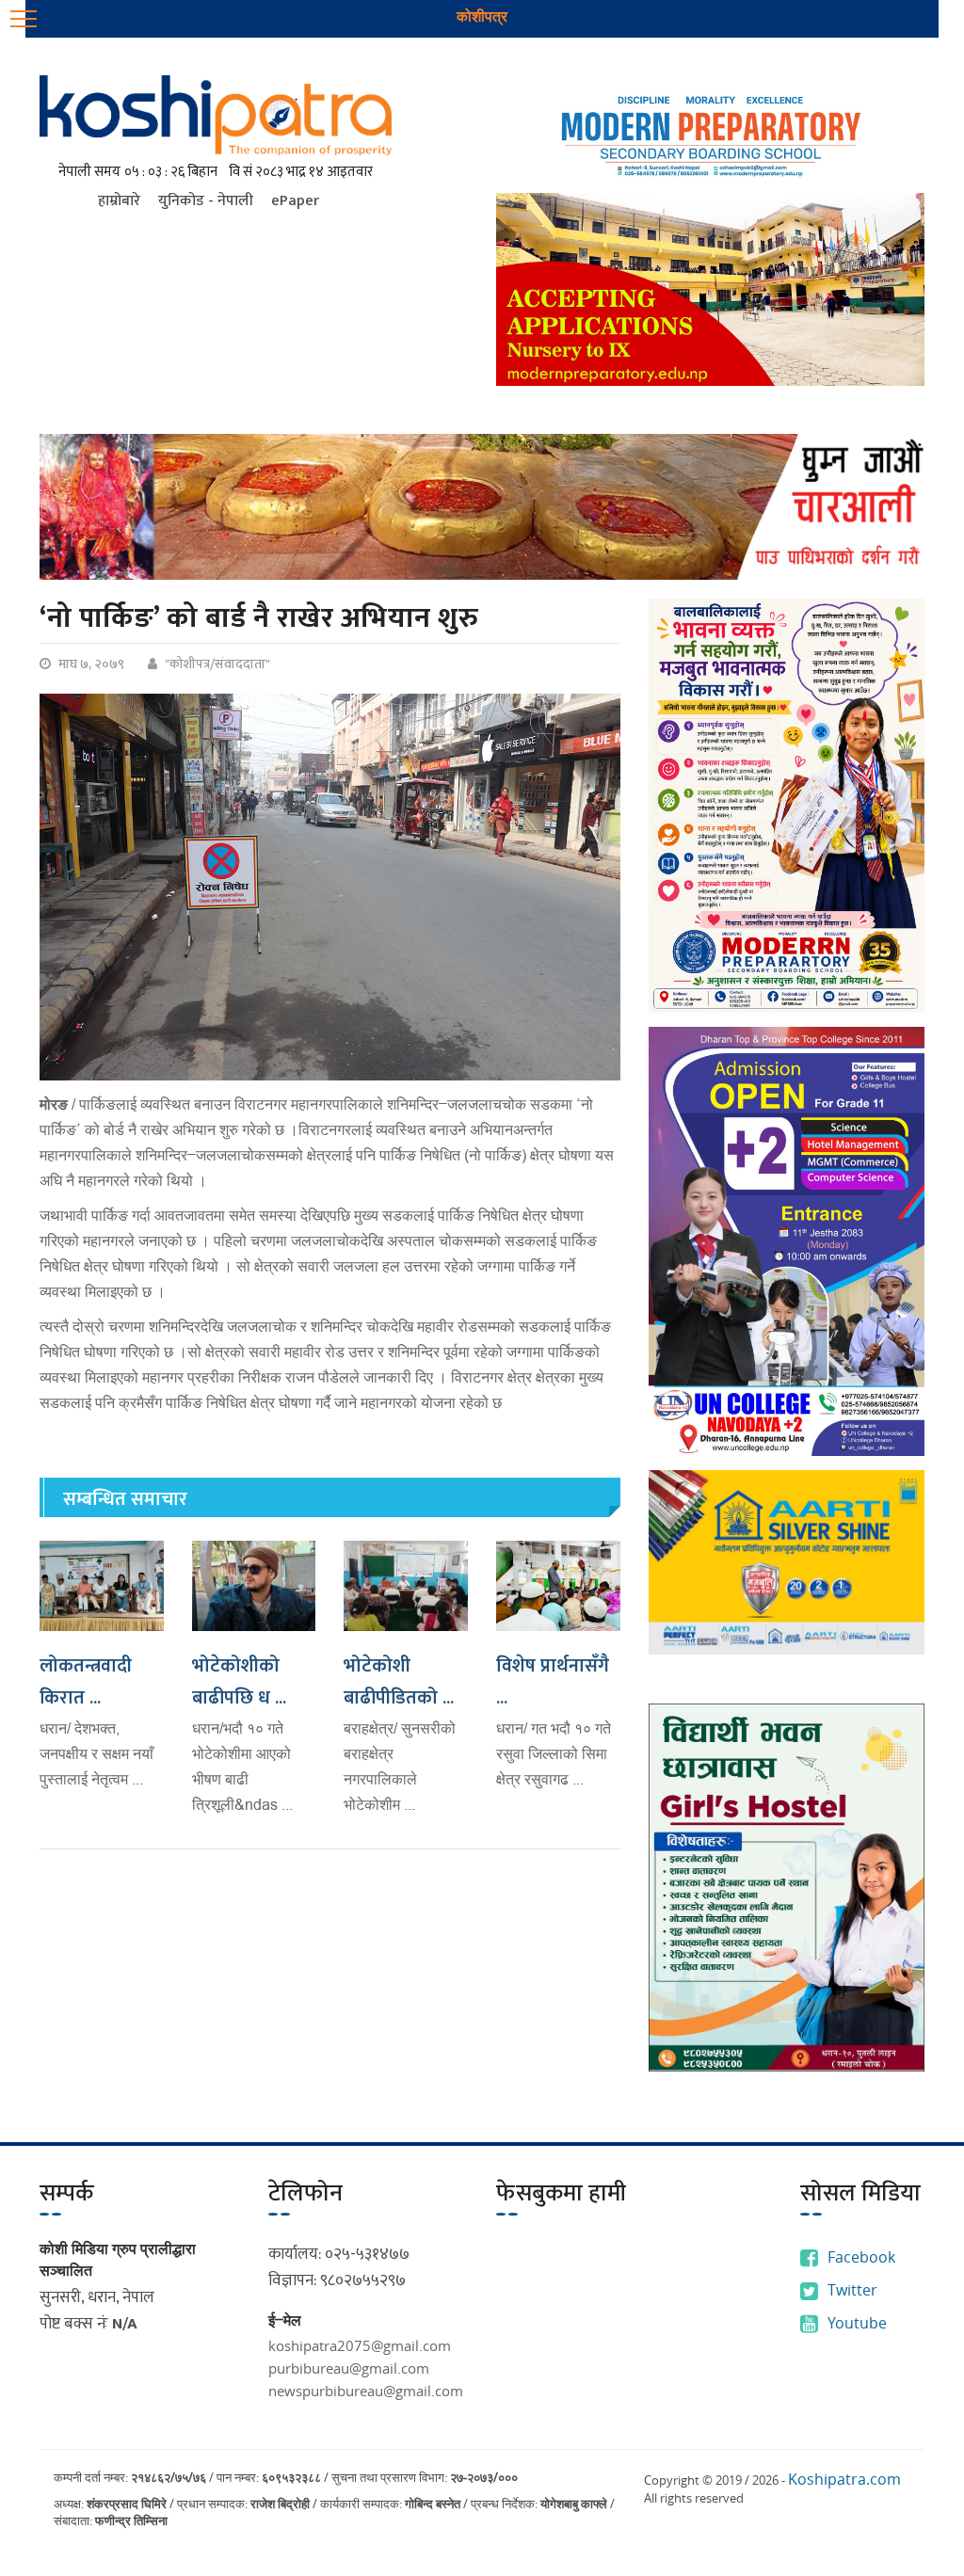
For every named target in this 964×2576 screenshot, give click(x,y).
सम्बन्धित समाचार (125, 1499)
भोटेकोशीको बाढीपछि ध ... (239, 1682)
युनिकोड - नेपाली (206, 201)
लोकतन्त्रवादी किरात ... (86, 1682)
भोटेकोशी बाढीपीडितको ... (399, 1682)
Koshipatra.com (844, 2479)
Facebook (861, 2257)
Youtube (857, 2323)
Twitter (852, 2290)
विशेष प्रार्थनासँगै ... (553, 1682)
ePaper (295, 201)
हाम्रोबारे (119, 201)
